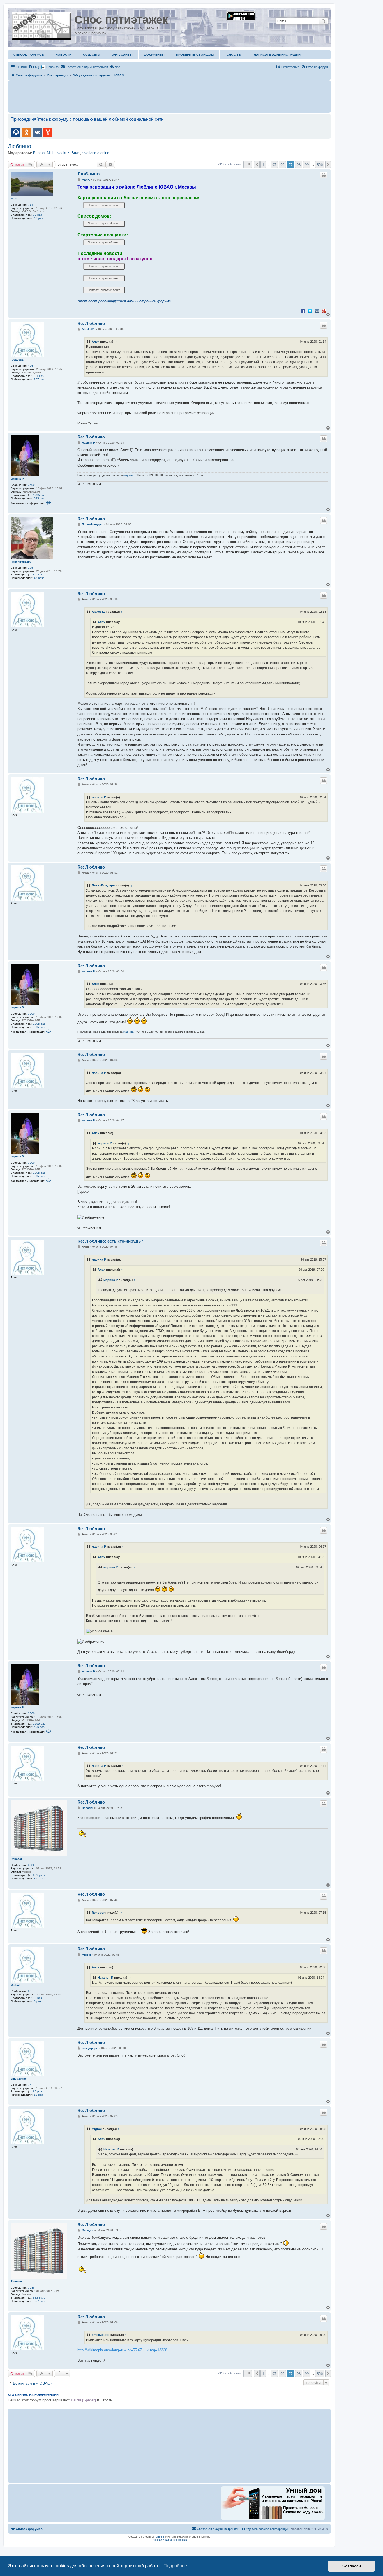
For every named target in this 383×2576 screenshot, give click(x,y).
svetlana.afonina (96, 153)
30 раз (38, 215)
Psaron (39, 153)
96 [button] (282, 164)
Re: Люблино (91, 323)
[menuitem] (34, 67)
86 (30, 1991)
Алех (95, 342)
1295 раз (39, 495)
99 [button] (307, 164)
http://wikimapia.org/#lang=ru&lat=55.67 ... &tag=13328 (122, 2350)
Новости (64, 55)
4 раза (38, 575)
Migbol (15, 1985)
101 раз (38, 376)
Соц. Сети (92, 55)
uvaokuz (62, 153)
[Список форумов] (42, 25)
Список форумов (29, 55)
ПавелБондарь (21, 562)
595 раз (39, 498)
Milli (50, 153)
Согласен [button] (352, 2566)
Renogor (16, 1859)
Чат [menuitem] (117, 67)
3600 (31, 485)
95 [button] (274, 164)
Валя (76, 153)
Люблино (19, 146)
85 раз (38, 2091)
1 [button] (263, 164)
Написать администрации (277, 55)
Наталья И (105, 1978)
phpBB (160, 2537)
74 (30, 2085)
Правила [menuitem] (52, 67)
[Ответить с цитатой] (324, 175)
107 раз (39, 379)
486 (31, 366)
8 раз (38, 2001)
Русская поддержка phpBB (169, 2540)
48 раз (38, 218)
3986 (31, 1865)
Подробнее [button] (175, 2566)
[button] (248, 164)
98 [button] (299, 164)
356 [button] (320, 164)
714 (31, 205)
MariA (15, 199)
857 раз (39, 1878)
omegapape (19, 2079)
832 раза (39, 1875)
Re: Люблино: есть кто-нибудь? (110, 1241)
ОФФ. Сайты (122, 55)
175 (31, 568)
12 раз (38, 2095)
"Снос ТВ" (234, 55)
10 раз (38, 1998)
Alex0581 (17, 360)
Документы (154, 55)
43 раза (39, 578)
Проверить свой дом (195, 55)
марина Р (17, 479)
